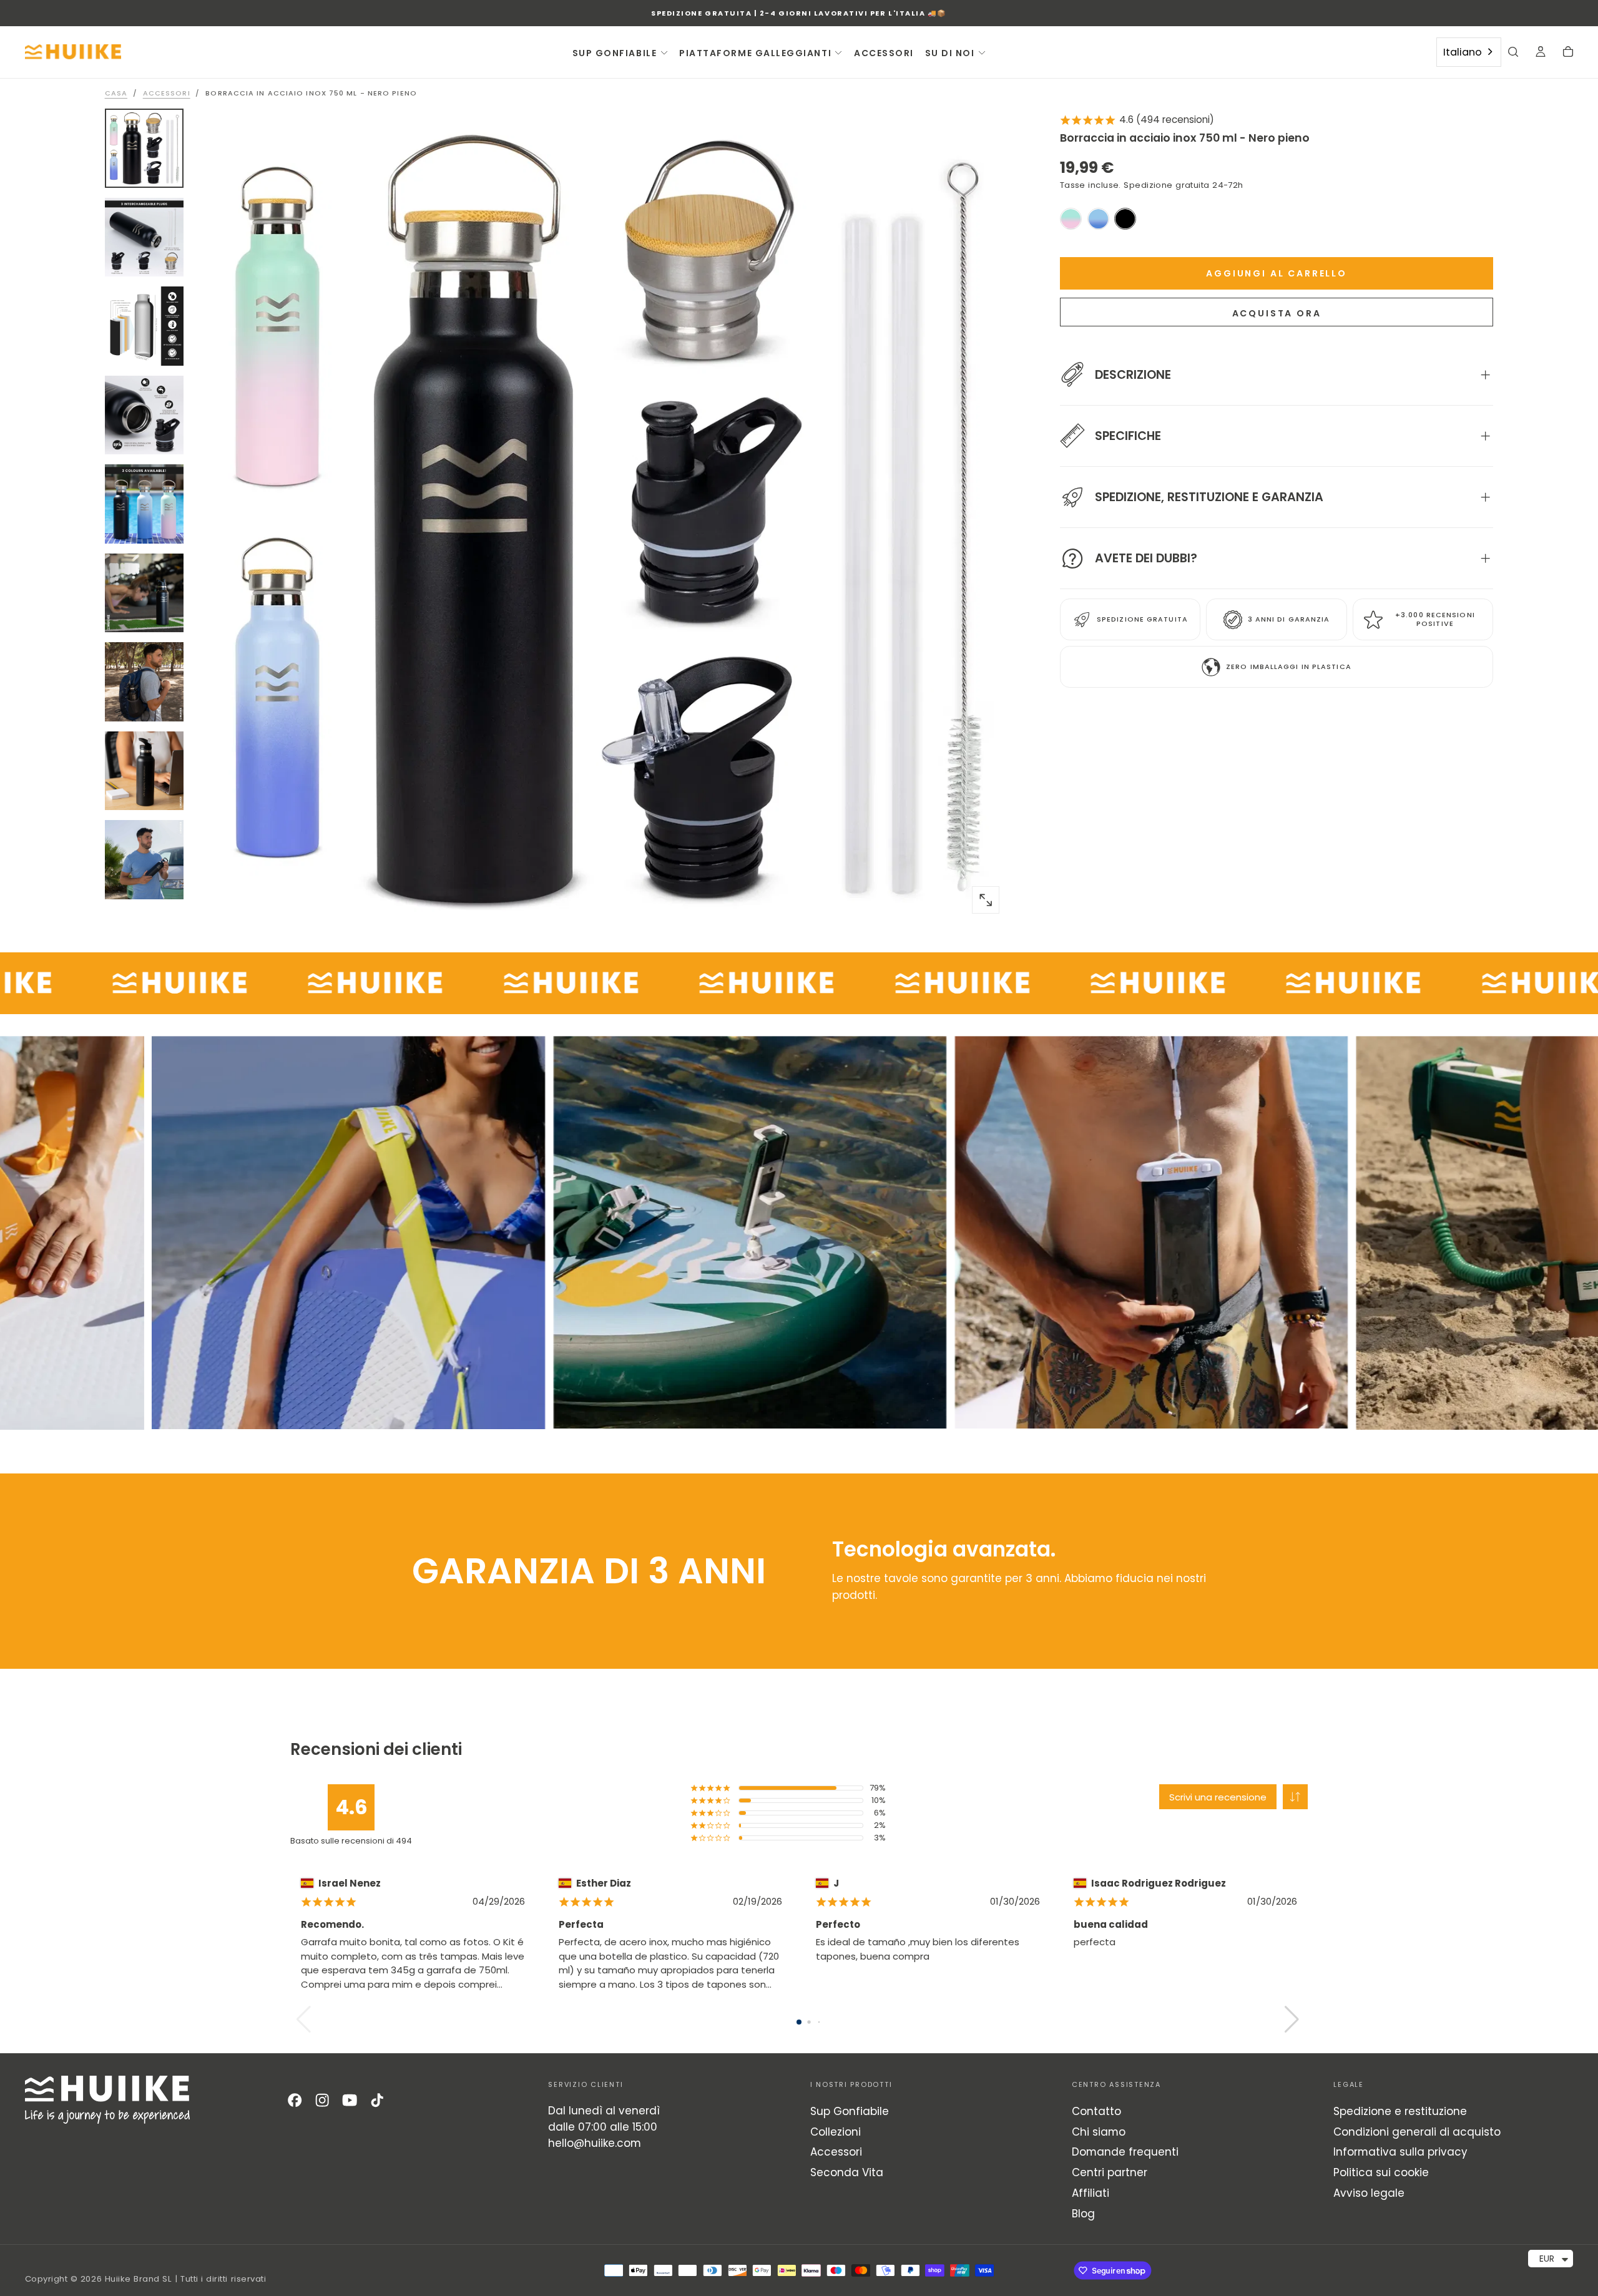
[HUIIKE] (107, 2100)
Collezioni (836, 2132)
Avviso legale (1369, 2193)
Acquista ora (1277, 314)
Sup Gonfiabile (850, 2111)
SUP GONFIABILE (615, 53)
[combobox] (1469, 52)
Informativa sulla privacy (1400, 2152)
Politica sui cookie (1381, 2172)
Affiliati (1091, 2193)
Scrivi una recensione (1218, 1797)
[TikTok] (377, 2100)
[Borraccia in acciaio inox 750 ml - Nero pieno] (1125, 219)
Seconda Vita (847, 2172)
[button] (1513, 53)
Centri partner (1110, 2172)
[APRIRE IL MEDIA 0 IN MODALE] (986, 900)
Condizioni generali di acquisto (1417, 2132)
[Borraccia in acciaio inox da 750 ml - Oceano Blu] (1098, 219)
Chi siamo (1099, 2132)
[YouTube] (350, 2100)
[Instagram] (322, 2100)
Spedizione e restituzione (1400, 2111)
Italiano (1463, 52)
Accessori (836, 2152)
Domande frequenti (1125, 2152)
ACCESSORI (884, 53)
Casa (116, 93)
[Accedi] (1541, 53)
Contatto (1096, 2111)
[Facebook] (295, 2100)
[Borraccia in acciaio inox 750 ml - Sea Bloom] (1071, 219)
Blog (1083, 2214)
